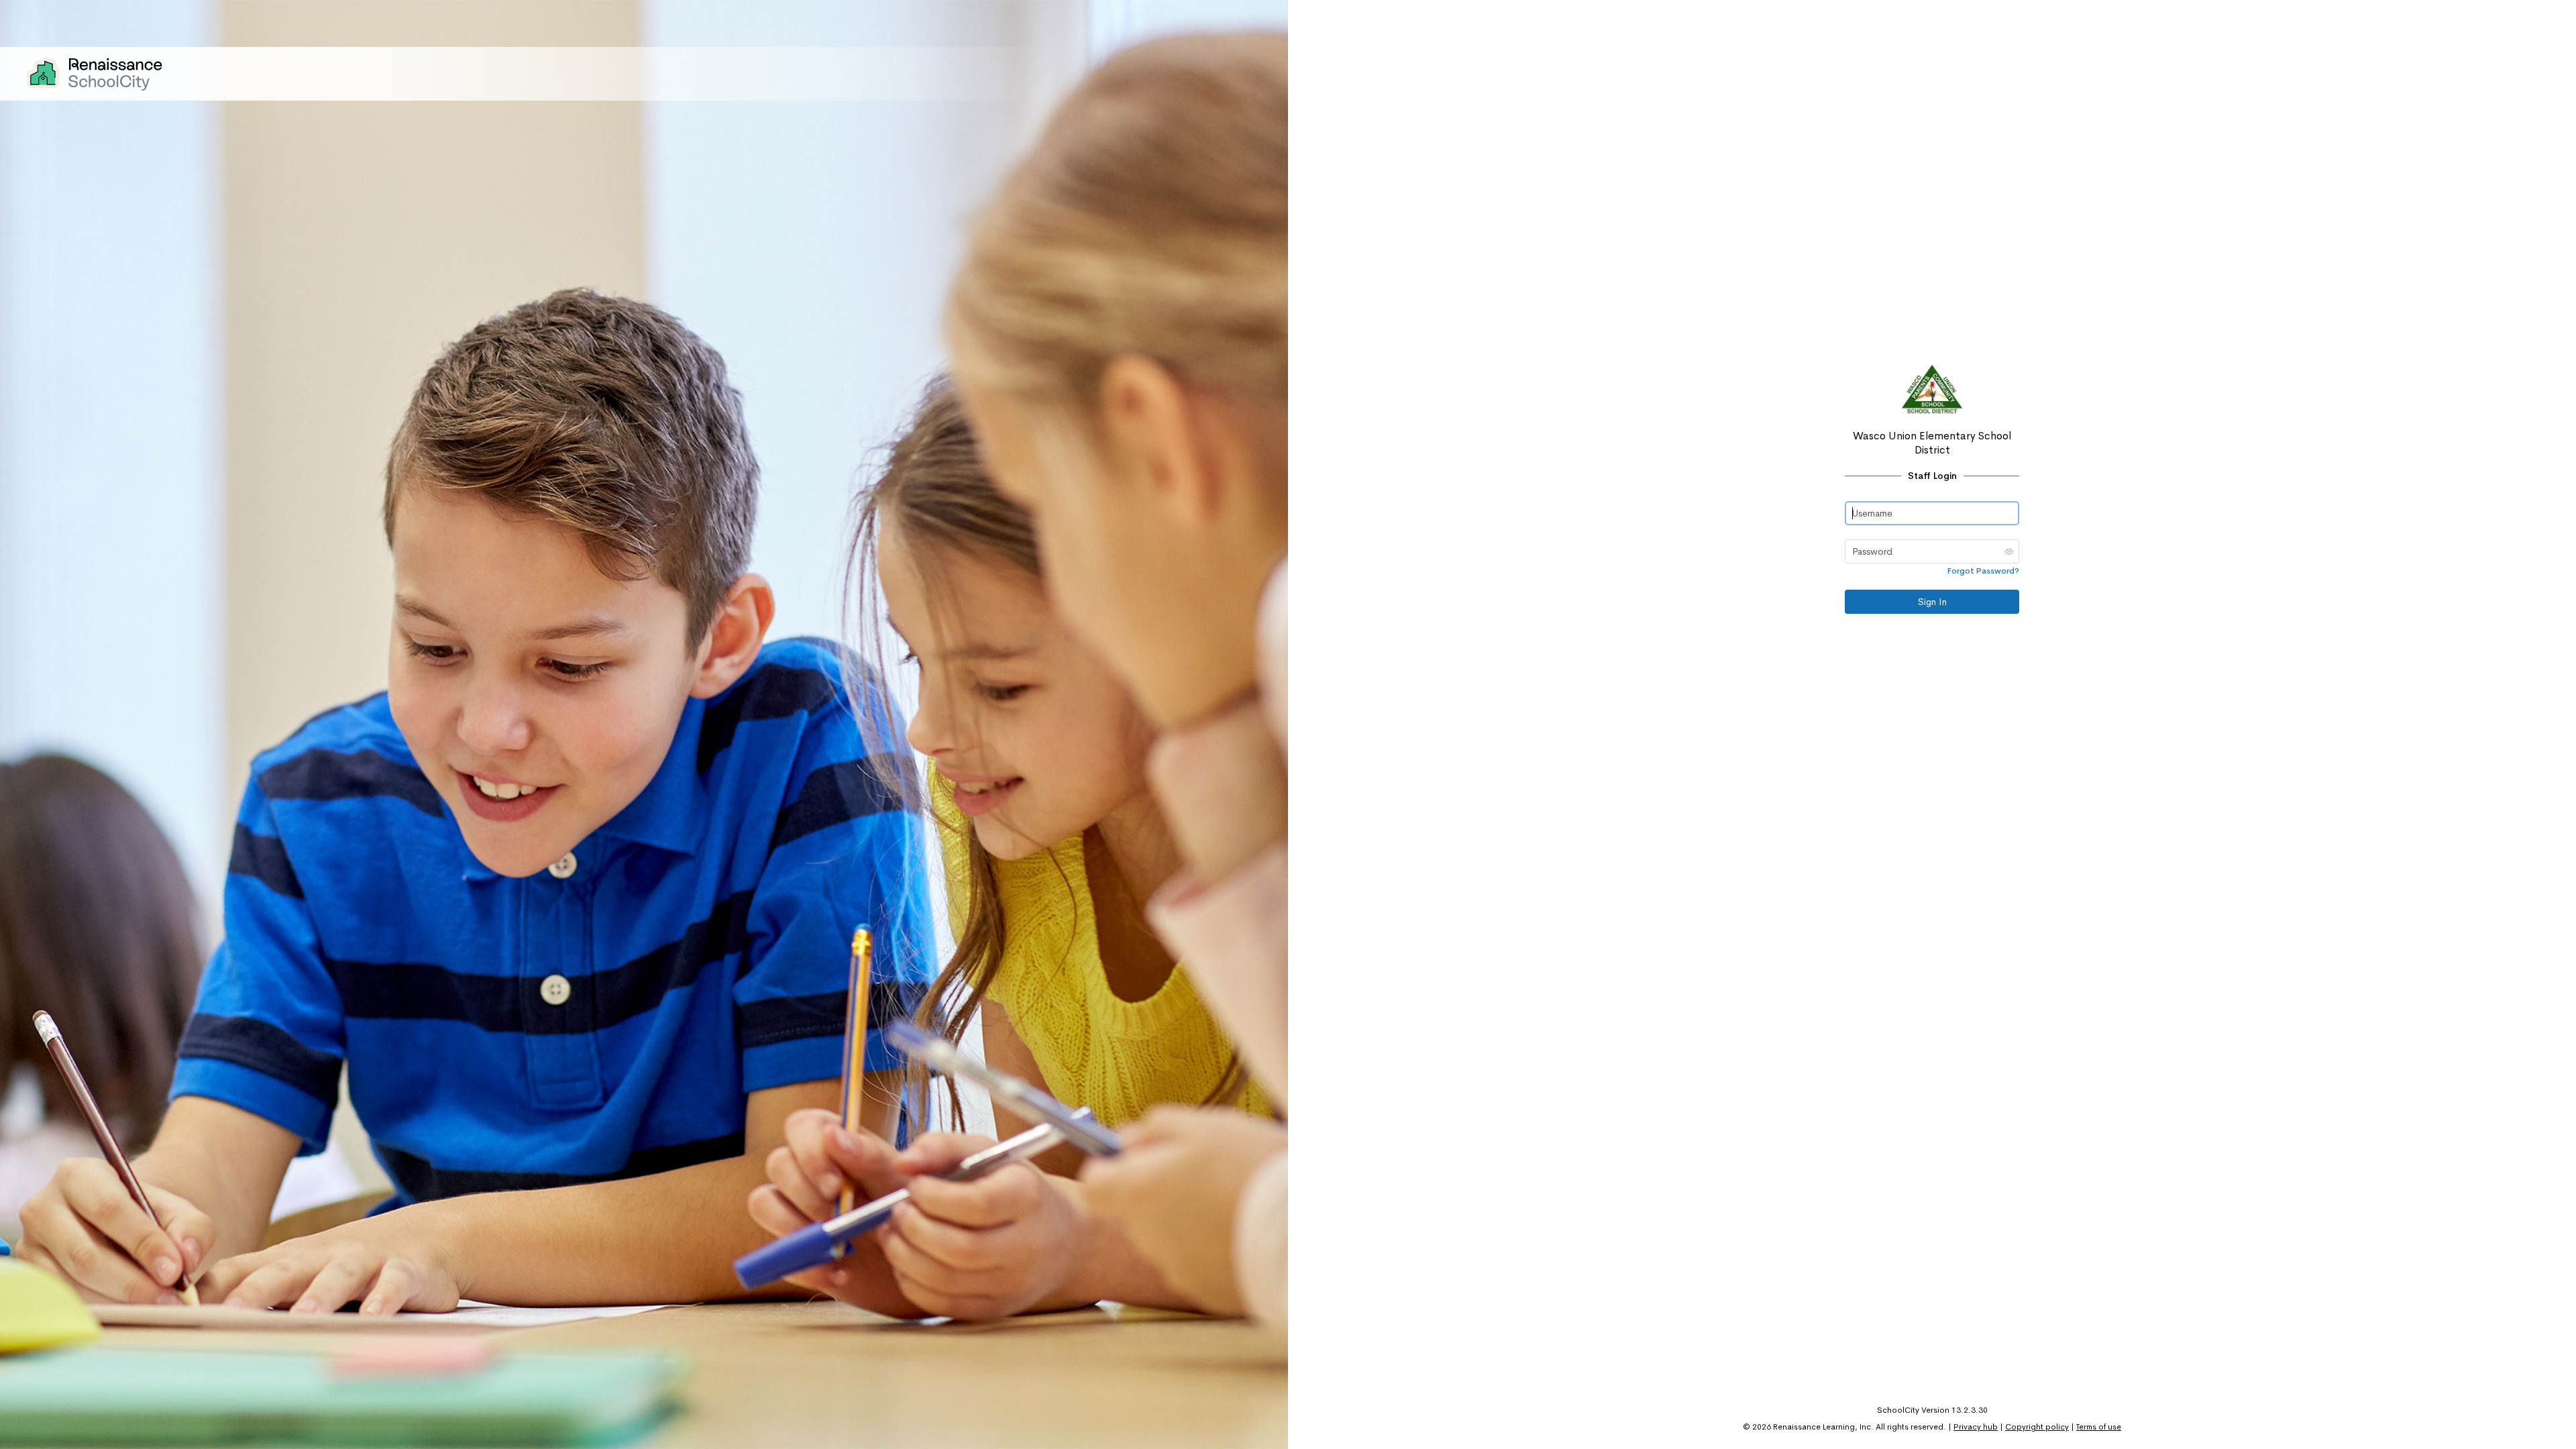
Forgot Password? (1983, 571)
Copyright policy (2037, 1427)
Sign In (1932, 602)
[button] (2009, 551)
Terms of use (2099, 1427)
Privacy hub (1976, 1427)
